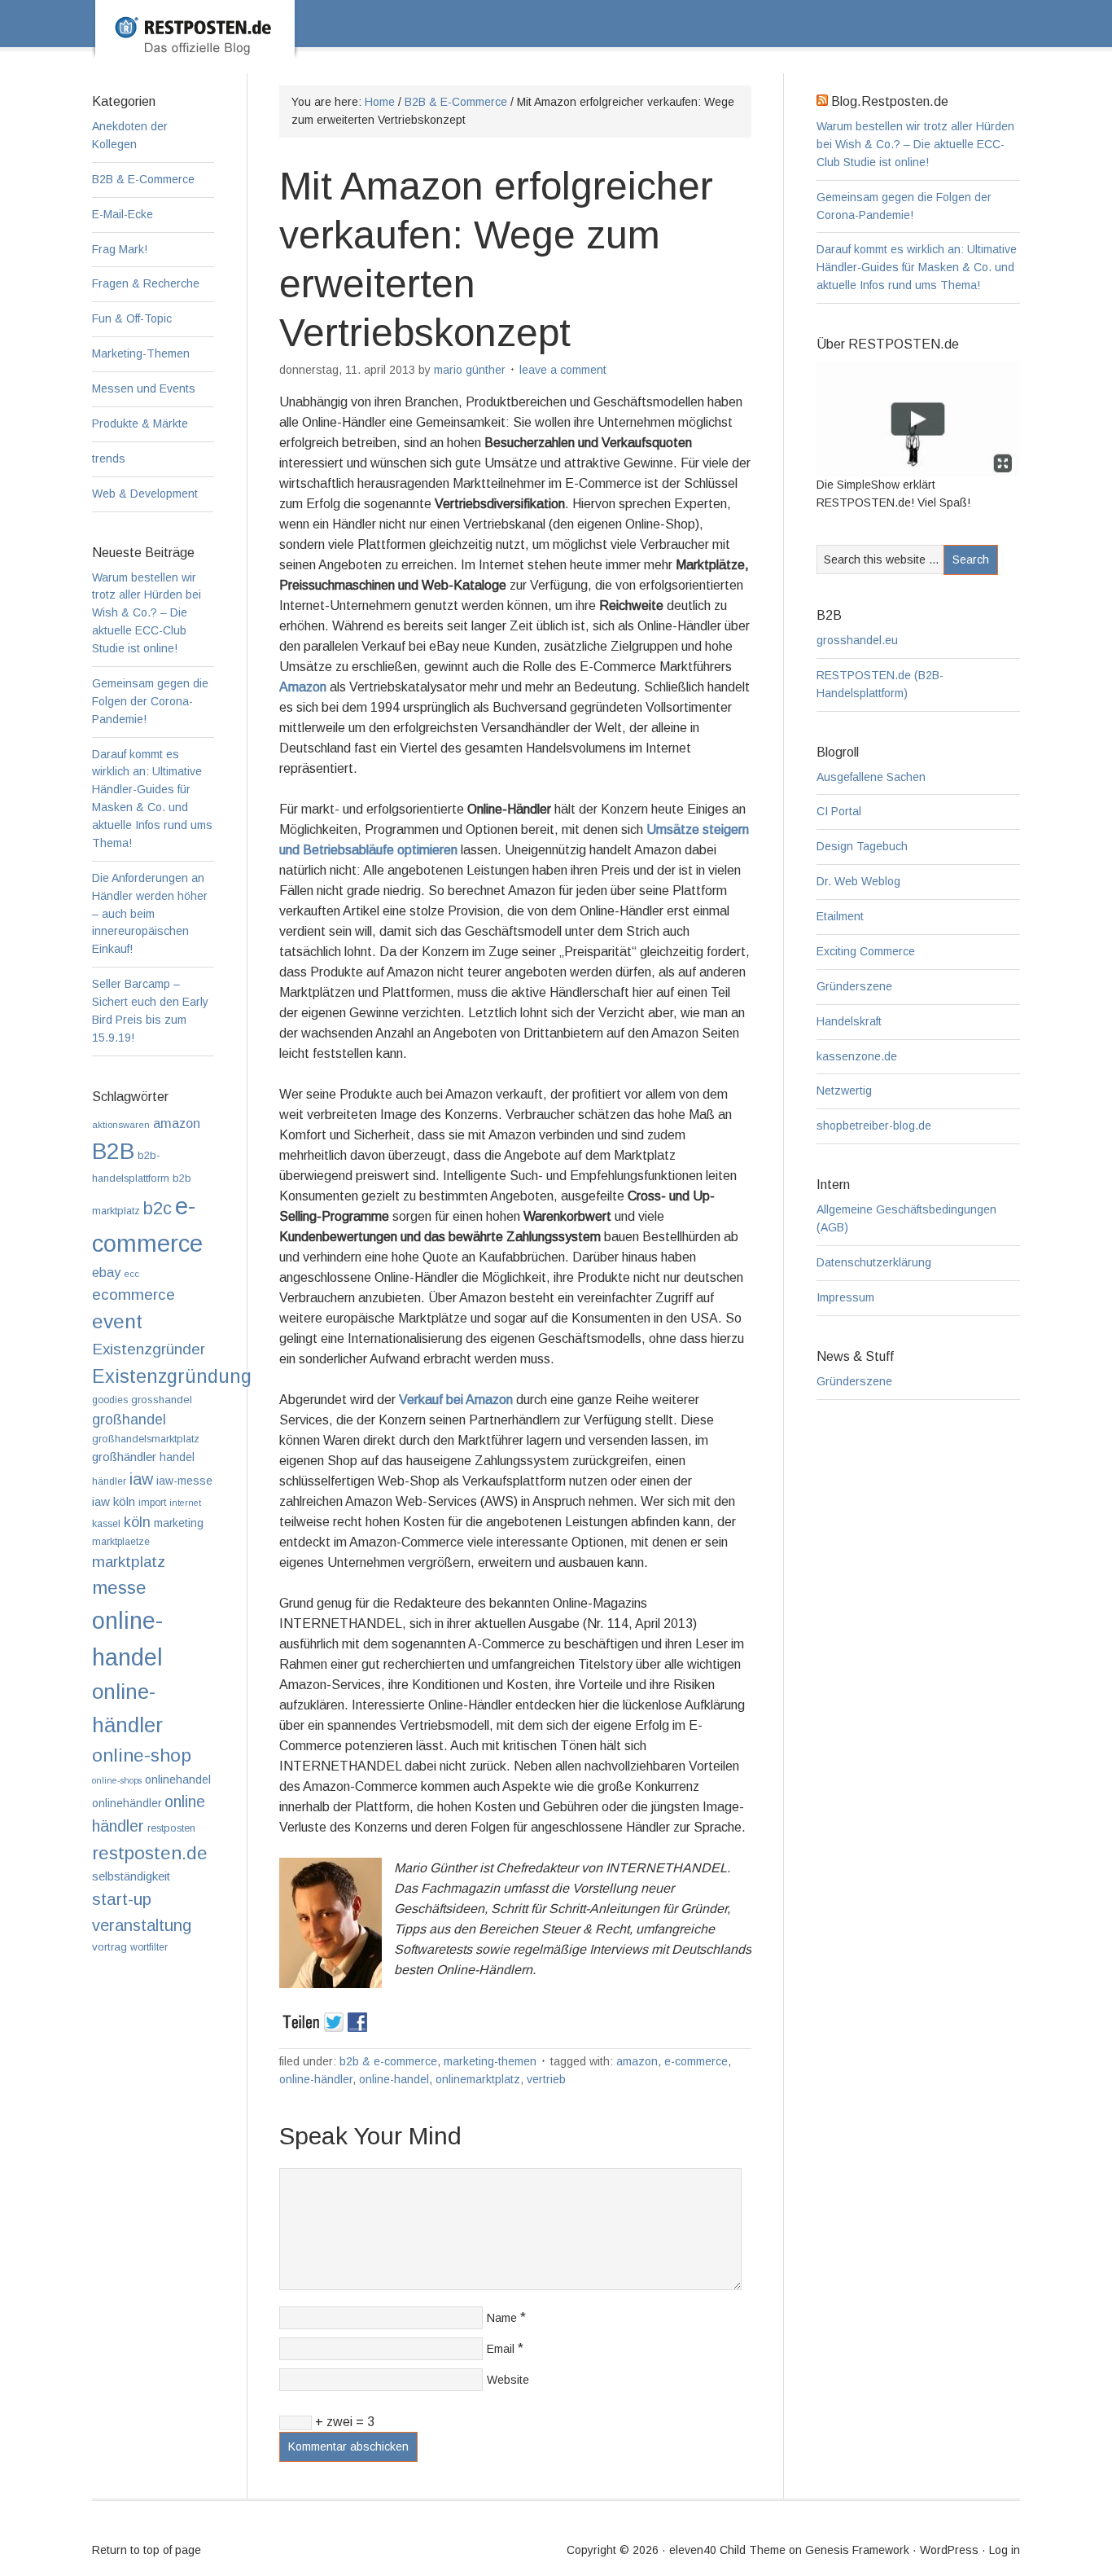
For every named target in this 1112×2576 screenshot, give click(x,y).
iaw (141, 1479)
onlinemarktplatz (478, 2079)
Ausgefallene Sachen (871, 777)
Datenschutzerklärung (874, 1262)
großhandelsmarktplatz (146, 1439)
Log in (1005, 2550)
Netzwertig (844, 1091)
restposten (171, 1828)
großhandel (129, 1420)
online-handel (394, 2079)
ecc (131, 1274)
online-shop (142, 1755)
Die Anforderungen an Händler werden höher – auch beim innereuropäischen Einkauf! (150, 914)
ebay (106, 1273)
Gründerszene (854, 986)
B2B (113, 1151)
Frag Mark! (120, 249)
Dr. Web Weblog (858, 881)
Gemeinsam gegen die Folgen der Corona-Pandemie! (150, 701)
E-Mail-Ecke (123, 214)
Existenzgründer (149, 1349)
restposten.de (150, 1853)
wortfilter (149, 1947)
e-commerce (696, 2061)
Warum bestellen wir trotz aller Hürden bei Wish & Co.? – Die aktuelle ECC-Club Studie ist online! (915, 144)
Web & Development (145, 494)
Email (501, 2349)
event (117, 1321)
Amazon (303, 687)
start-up (122, 1899)
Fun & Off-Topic (132, 318)
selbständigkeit (131, 1876)
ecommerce (134, 1295)
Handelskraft (849, 1021)
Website (508, 2380)
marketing (179, 1523)
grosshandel (162, 1400)
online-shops (117, 1780)
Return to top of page (147, 2550)
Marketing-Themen (490, 2061)
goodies (110, 1400)
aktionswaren (121, 1125)
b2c (158, 1208)
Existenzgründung (172, 1376)
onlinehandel (178, 1780)
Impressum (845, 1297)
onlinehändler (127, 1804)
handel (177, 1457)
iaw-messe (184, 1481)
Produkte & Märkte (140, 423)
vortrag (109, 1947)
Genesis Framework (857, 2550)
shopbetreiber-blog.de (874, 1126)
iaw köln (114, 1501)
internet (185, 1503)
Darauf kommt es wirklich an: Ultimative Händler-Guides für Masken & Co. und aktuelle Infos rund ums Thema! (917, 267)
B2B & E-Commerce (388, 2061)
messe (119, 1587)
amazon (637, 2061)
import (152, 1503)
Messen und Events (144, 388)
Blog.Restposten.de (582, 46)
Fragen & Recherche (146, 283)
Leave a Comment (563, 370)
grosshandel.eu (857, 640)
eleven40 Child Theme (727, 2550)
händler (109, 1481)
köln (137, 1522)
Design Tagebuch (862, 846)
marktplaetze (121, 1542)
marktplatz (129, 1562)
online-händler (316, 2079)
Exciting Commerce (866, 951)
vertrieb (546, 2079)
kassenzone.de (857, 1056)
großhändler (124, 1457)
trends (109, 459)
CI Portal (839, 811)
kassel (106, 1524)
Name (502, 2318)
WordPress (949, 2550)
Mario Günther (470, 370)
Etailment (840, 916)
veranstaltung (142, 1925)
